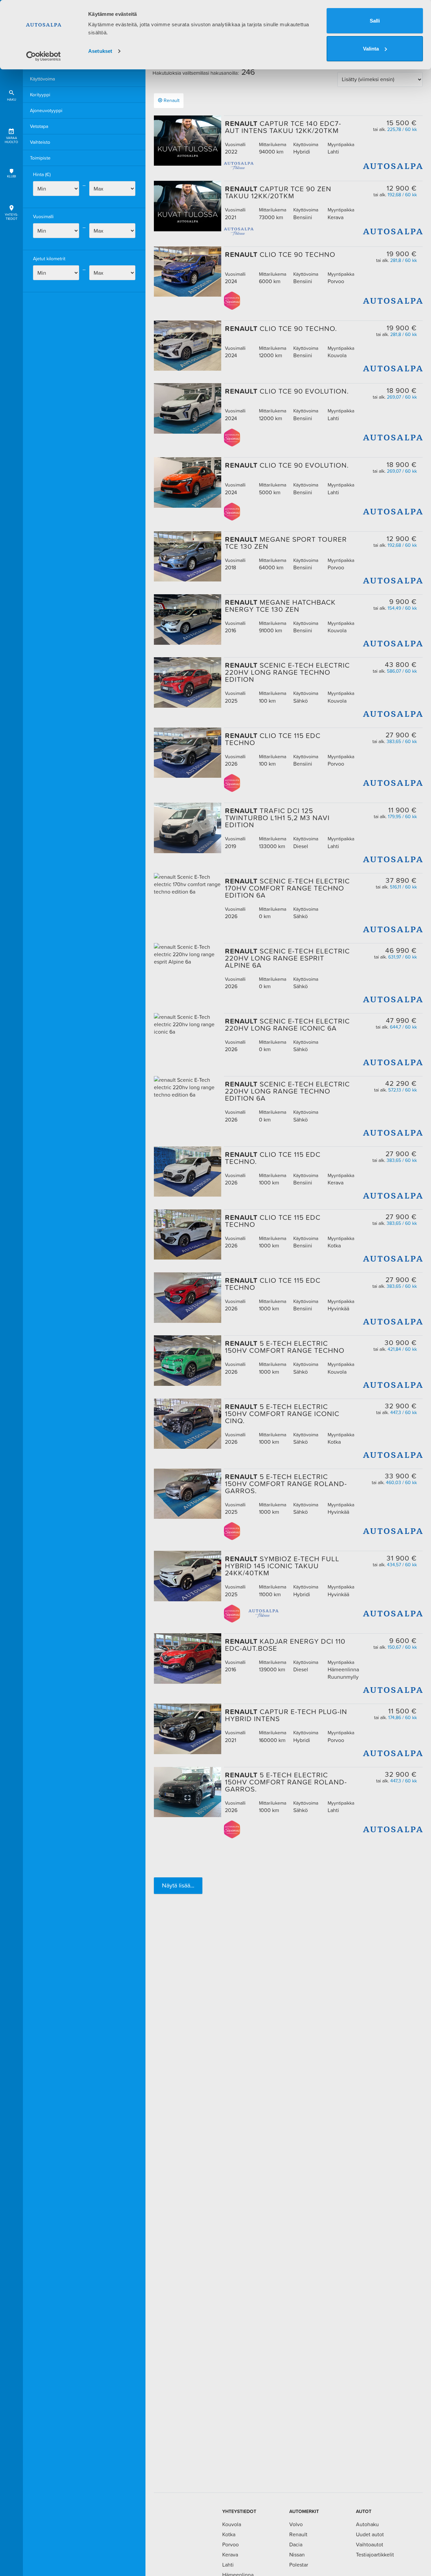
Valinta (371, 49)
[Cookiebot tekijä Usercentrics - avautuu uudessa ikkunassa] (44, 56)
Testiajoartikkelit (375, 2554)
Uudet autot (370, 2534)
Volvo (296, 2524)
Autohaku (367, 2524)
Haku (12, 99)
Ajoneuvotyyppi (46, 110)
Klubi (11, 176)
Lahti (228, 2565)
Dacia (296, 2544)
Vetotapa (39, 126)
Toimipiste (40, 158)
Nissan (297, 2554)
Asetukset (100, 51)
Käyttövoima (42, 79)
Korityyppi (40, 95)
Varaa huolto (11, 140)
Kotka (229, 2534)
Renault (172, 100)
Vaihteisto (40, 142)
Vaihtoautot (370, 2544)
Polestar (299, 2565)
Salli (375, 21)
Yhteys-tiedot (11, 217)
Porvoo (230, 2544)
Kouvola (232, 2524)
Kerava (230, 2554)
